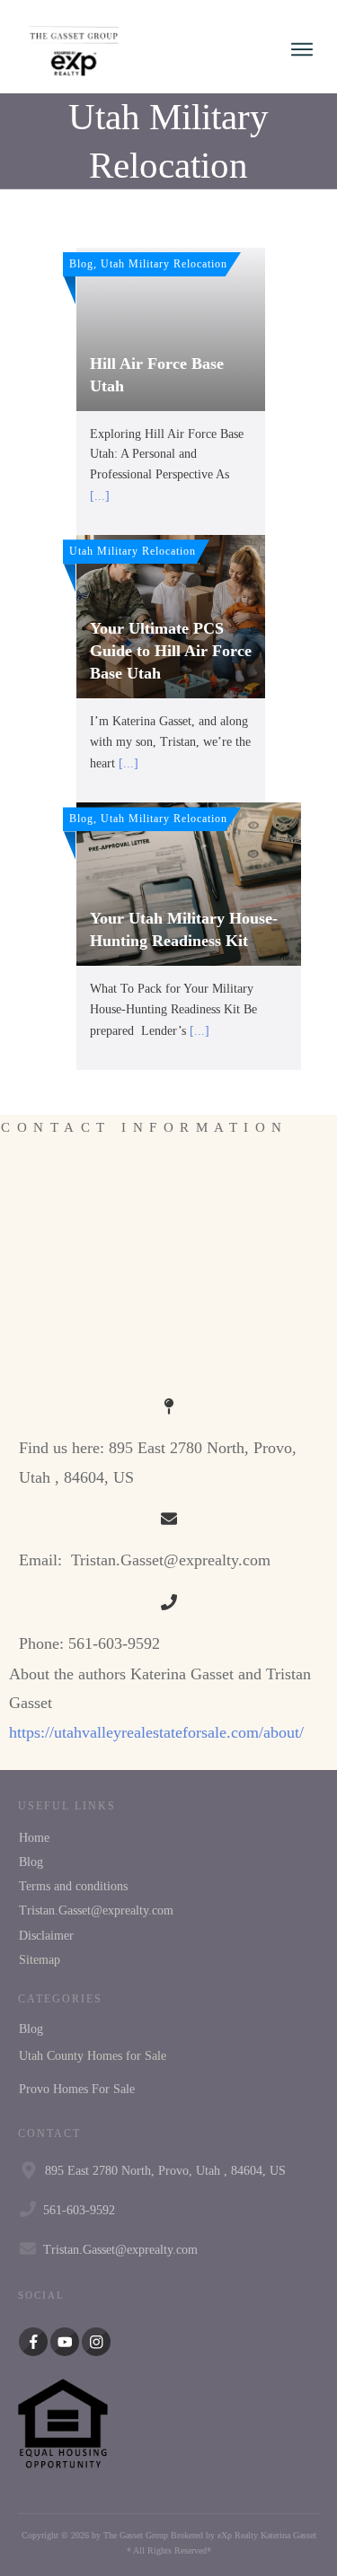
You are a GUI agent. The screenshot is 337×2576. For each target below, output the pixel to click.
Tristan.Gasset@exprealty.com (96, 1910)
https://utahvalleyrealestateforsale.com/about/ (156, 1732)
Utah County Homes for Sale (93, 2056)
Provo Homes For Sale (77, 2089)
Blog (31, 1862)
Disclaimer (46, 1936)
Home (34, 1838)
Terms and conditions (73, 1886)
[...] (100, 496)
